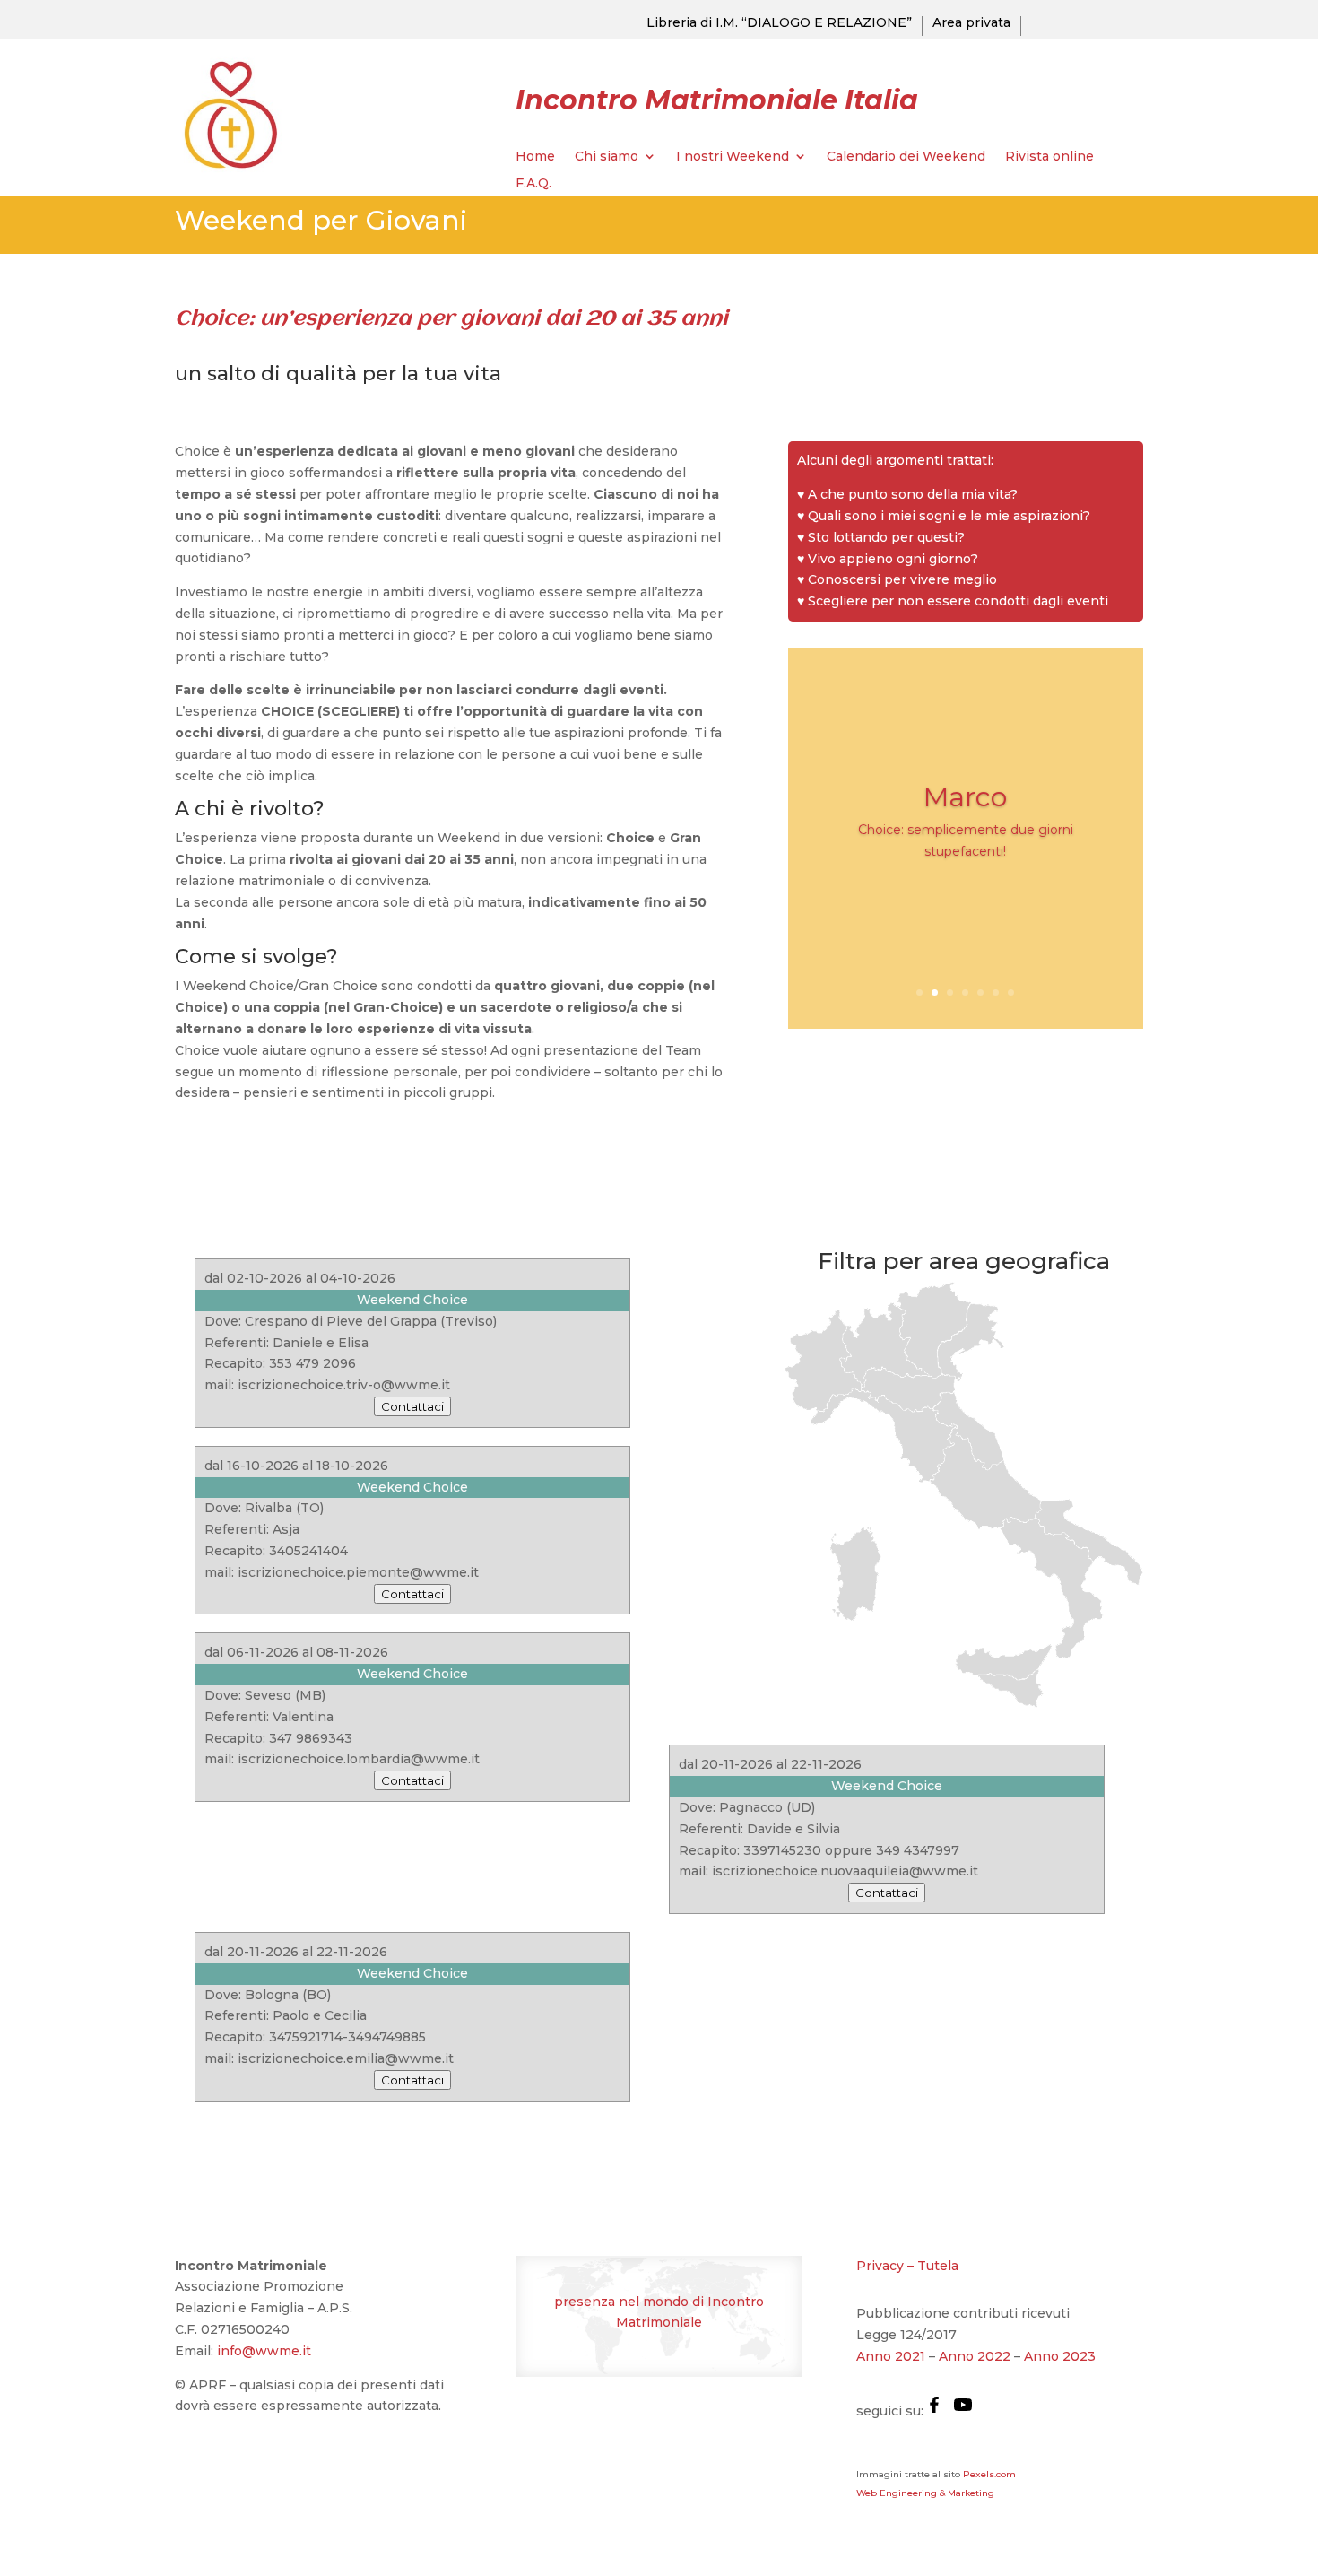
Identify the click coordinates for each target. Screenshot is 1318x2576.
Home (535, 157)
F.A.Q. (533, 184)
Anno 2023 (1060, 2356)
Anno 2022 (975, 2356)
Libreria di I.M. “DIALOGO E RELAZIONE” (779, 23)
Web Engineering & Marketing (925, 2493)
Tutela (938, 2266)
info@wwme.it (264, 2351)
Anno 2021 (891, 2356)
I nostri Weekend (733, 157)
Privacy (880, 2266)
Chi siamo (607, 157)
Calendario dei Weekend (906, 157)
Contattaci (412, 1406)
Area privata (971, 23)
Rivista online (1049, 157)
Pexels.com (989, 2474)
